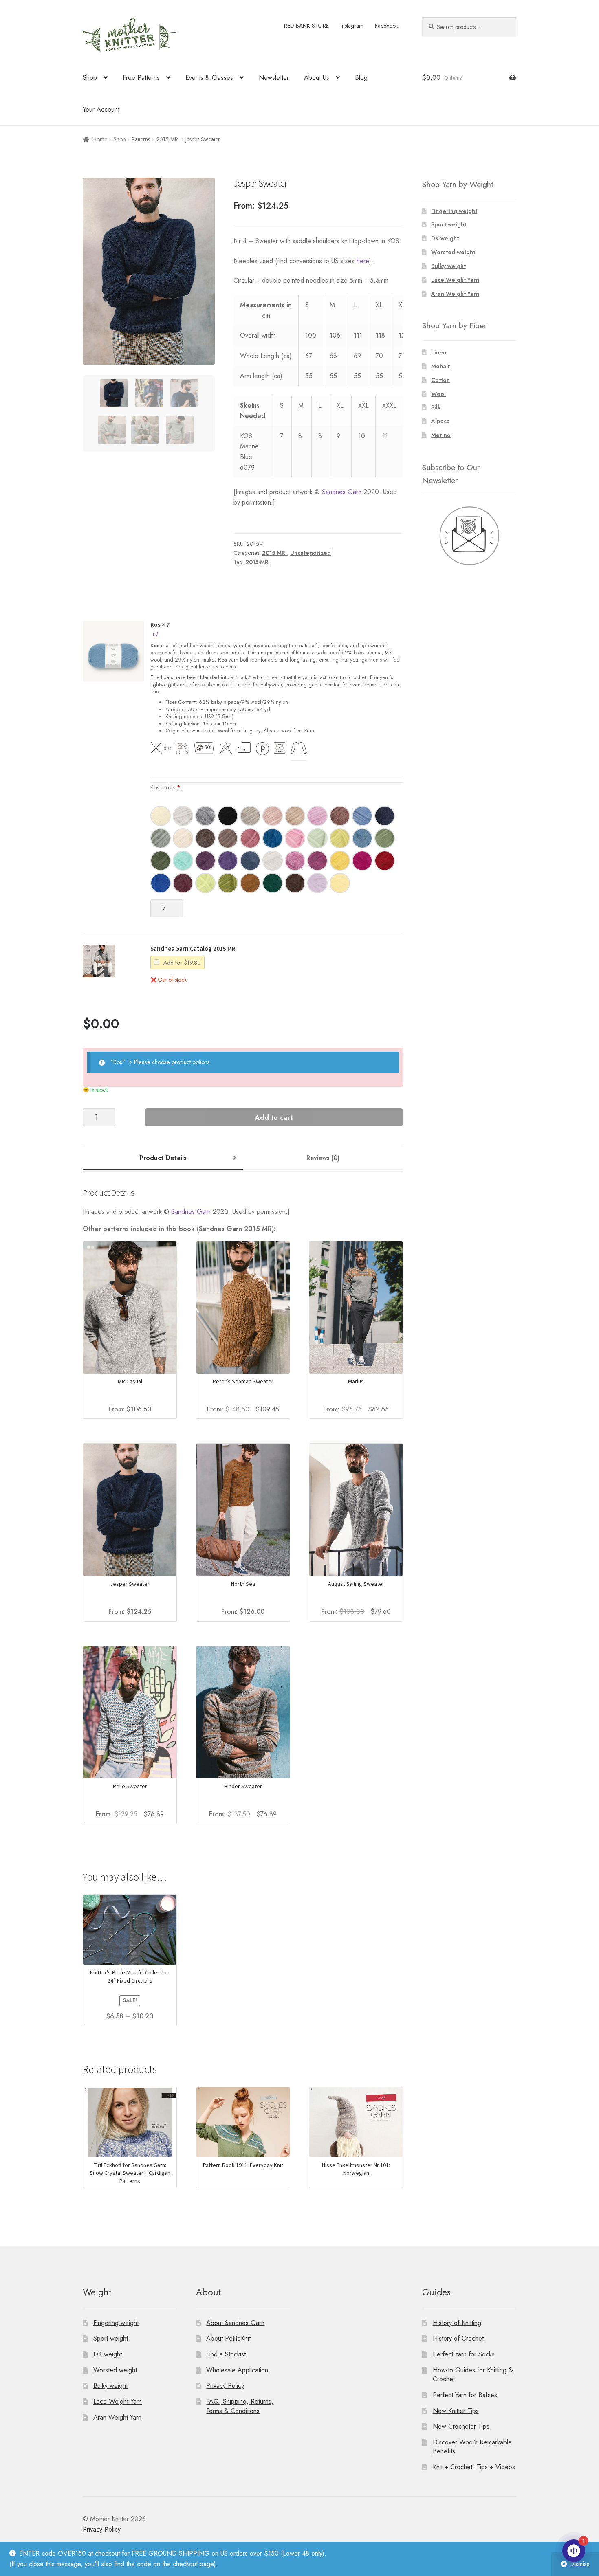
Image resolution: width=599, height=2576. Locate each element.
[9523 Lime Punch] (205, 883)
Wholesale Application (237, 2370)
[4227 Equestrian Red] (385, 861)
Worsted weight (453, 252)
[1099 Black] (228, 816)
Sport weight (449, 224)
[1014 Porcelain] (273, 861)
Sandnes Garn (342, 492)
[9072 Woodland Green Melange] (161, 861)
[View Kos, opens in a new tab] (156, 634)
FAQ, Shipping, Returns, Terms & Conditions (240, 2406)
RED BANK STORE (306, 26)
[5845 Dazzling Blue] (161, 883)
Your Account (101, 109)
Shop (90, 78)
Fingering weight (454, 211)
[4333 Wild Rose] (250, 838)
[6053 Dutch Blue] (362, 838)
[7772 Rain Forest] (273, 883)
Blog (361, 78)
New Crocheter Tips (461, 2426)
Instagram (352, 26)
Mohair (441, 366)
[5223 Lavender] (317, 883)
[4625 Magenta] (295, 861)
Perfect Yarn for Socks (464, 2354)
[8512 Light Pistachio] (317, 838)
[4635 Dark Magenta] (317, 861)
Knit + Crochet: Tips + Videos (474, 2467)
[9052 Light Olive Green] (385, 838)
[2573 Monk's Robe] (250, 883)
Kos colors (165, 787)
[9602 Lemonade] (340, 883)
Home (100, 139)
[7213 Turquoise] (183, 861)
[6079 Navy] (385, 816)
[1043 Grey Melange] (205, 816)
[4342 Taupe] (340, 816)
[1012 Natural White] (161, 816)
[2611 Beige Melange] (250, 816)
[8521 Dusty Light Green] (161, 838)
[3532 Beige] (295, 816)
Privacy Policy (225, 2386)
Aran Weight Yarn (455, 294)
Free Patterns (141, 78)
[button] (113, 656)
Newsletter (274, 78)
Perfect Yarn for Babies (465, 2395)
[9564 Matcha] (228, 883)
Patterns (141, 139)
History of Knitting (457, 2322)
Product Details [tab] (163, 1158)
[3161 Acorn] (228, 838)
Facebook (386, 26)
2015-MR (257, 562)
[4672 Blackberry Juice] (205, 861)
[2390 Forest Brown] (205, 838)
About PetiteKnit (228, 2338)
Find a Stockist (226, 2354)
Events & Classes (209, 78)
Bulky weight (448, 266)
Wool (438, 394)
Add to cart (274, 1117)
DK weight (445, 238)
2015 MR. (168, 139)
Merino (441, 435)
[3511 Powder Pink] (273, 816)
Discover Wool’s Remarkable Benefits (472, 2447)
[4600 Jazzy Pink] (362, 861)
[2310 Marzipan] (183, 838)
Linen (439, 352)
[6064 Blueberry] (250, 861)
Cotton (440, 380)
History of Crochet (458, 2338)
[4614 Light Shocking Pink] (295, 838)
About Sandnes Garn (235, 2322)
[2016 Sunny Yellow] (340, 861)
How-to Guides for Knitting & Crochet (473, 2374)
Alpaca (440, 421)
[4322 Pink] (317, 816)
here (363, 261)
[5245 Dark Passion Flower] (228, 861)
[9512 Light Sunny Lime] (340, 838)
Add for (181, 963)
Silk (436, 407)
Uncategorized (311, 553)
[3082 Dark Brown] (295, 883)
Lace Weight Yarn (455, 280)
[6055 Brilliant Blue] (273, 838)
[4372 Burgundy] (183, 883)
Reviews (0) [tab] (323, 1158)
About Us (317, 78)
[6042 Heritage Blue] (362, 816)
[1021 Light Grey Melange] (183, 816)
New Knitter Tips (456, 2410)
